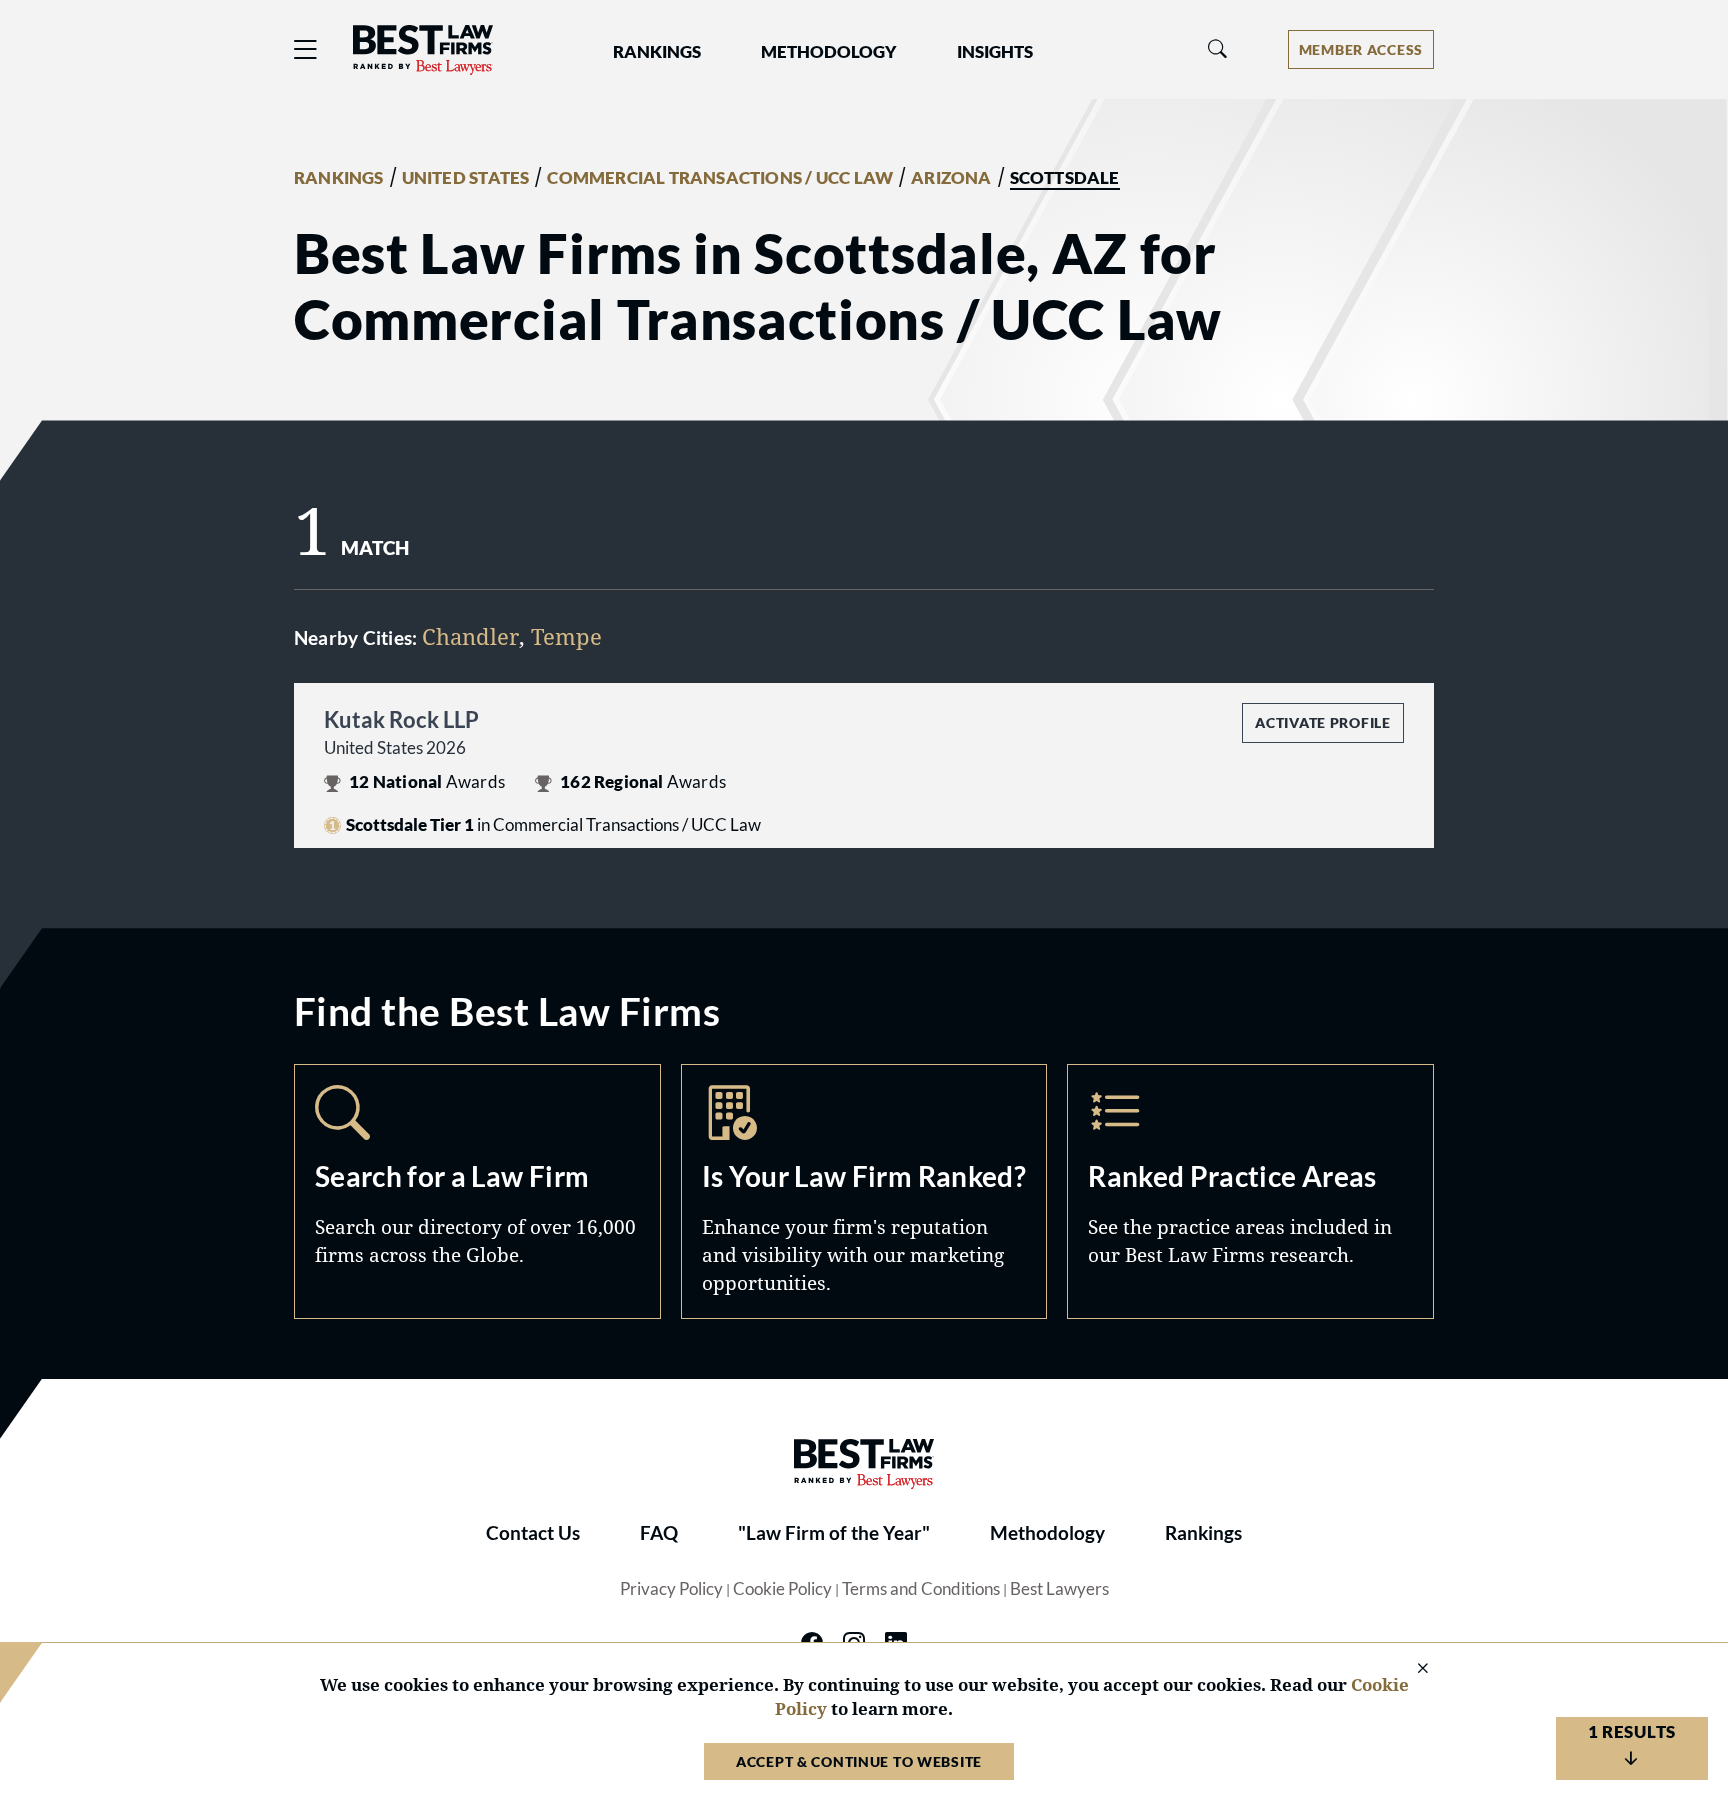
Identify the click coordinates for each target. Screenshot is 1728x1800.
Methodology (1047, 1533)
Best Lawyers (1059, 1589)
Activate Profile (1322, 722)
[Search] (1218, 49)
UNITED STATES (466, 178)
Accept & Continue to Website (859, 1761)
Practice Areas (1250, 1191)
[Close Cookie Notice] (1410, 1669)
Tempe (566, 636)
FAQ (659, 1533)
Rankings (1203, 1533)
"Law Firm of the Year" (834, 1533)
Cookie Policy (782, 1589)
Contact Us (533, 1533)
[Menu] (306, 49)
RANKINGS (339, 178)
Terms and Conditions (921, 1589)
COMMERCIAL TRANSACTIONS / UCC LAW (720, 178)
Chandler (470, 636)
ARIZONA (951, 178)
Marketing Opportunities (864, 1191)
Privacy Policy (671, 1589)
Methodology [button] (829, 52)
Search (477, 1191)
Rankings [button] (657, 52)
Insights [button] (995, 52)
